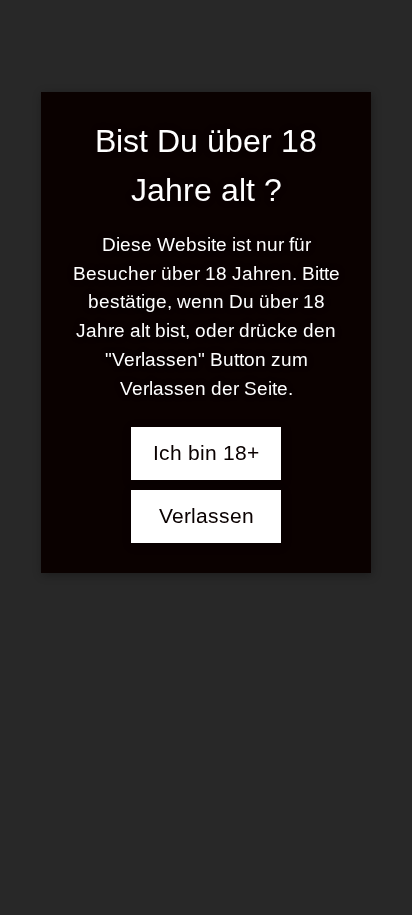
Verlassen (206, 516)
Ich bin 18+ (206, 453)
